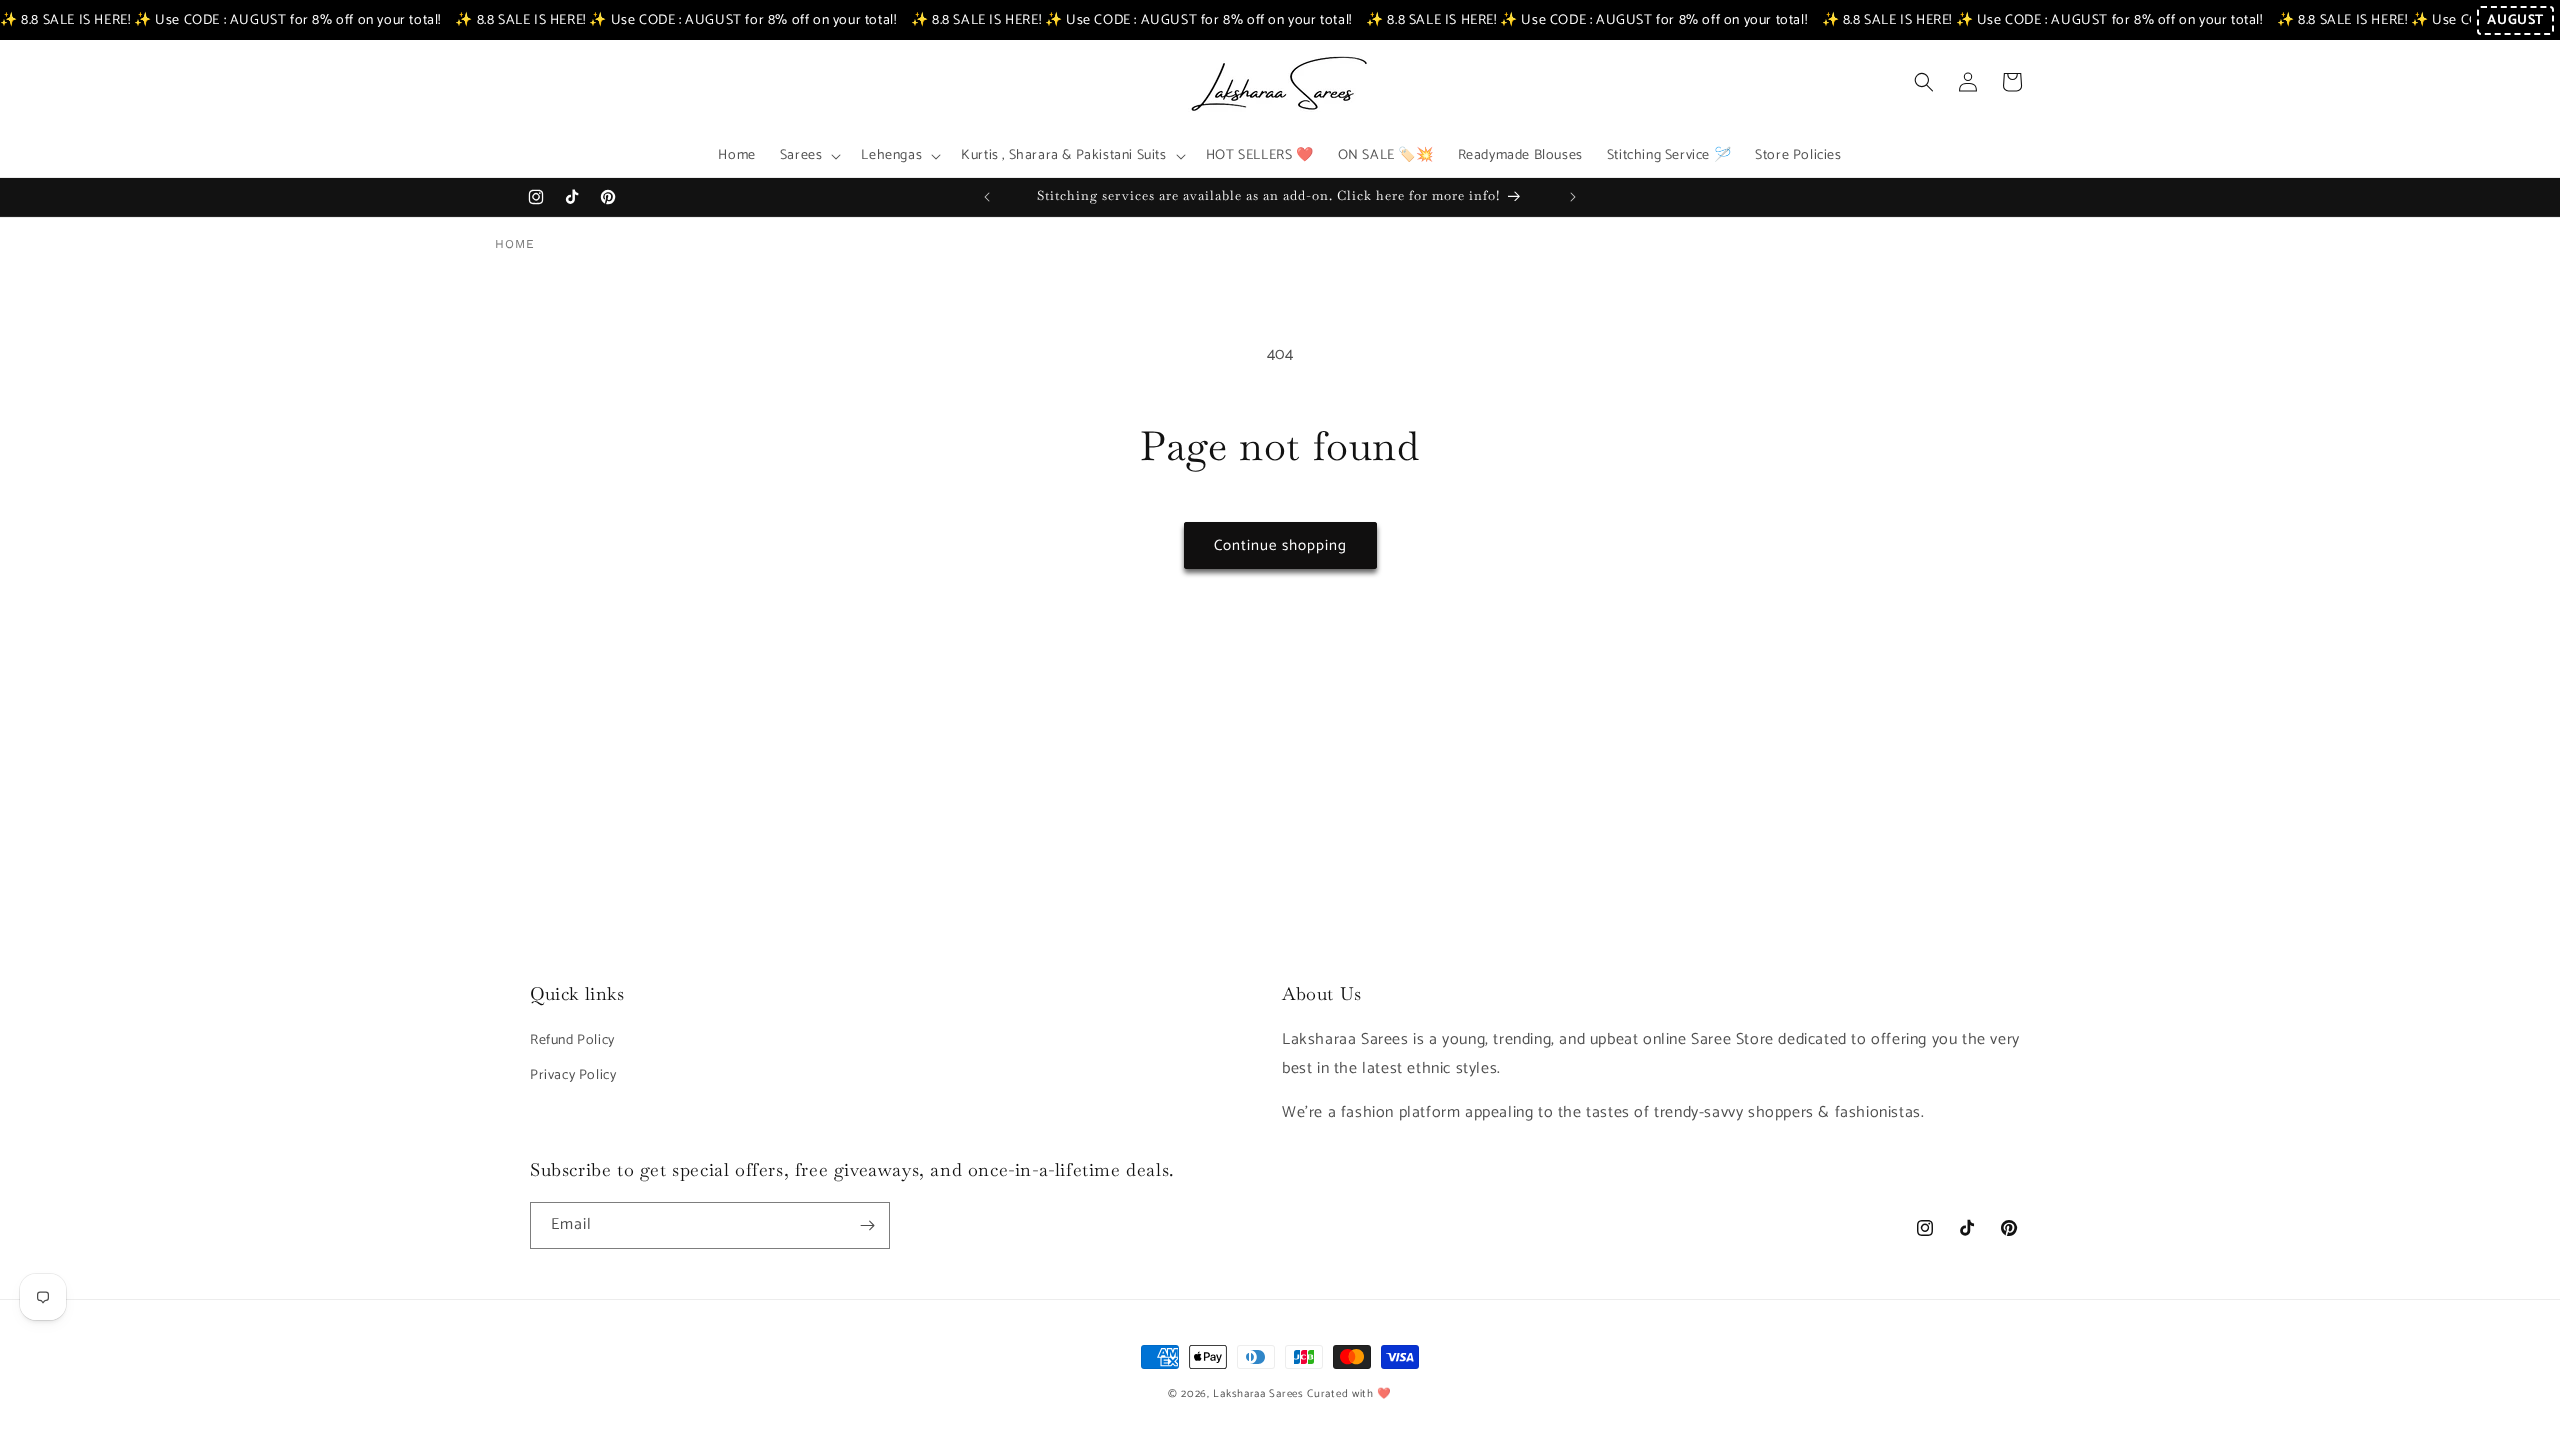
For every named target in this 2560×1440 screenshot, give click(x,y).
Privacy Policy (573, 1075)
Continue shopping (1280, 545)
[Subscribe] (867, 1225)
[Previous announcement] (987, 197)
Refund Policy (572, 1040)
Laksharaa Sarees (1258, 1394)
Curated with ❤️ (1349, 1394)
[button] (809, 156)
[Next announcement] (1573, 197)
